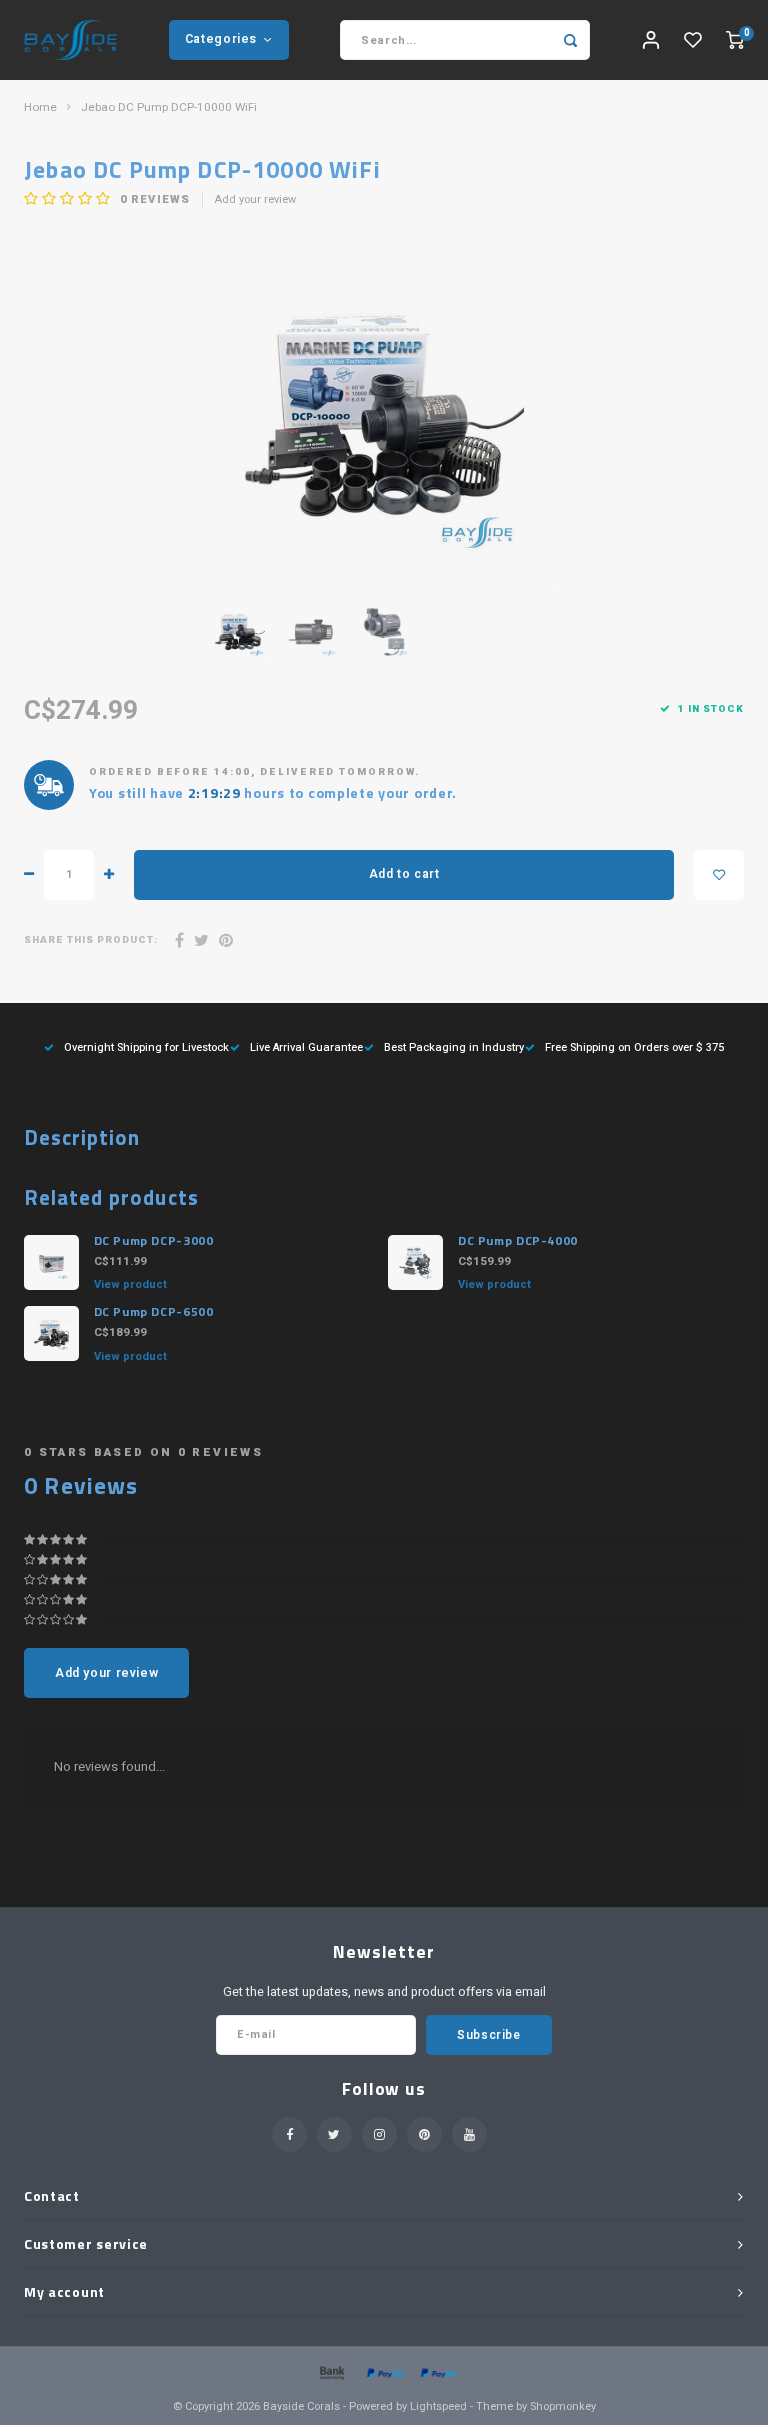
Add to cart (404, 874)
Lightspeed (438, 2406)
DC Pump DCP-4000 (518, 1241)
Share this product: (91, 940)
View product (130, 1284)
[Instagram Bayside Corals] (379, 2134)
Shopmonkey (563, 2406)
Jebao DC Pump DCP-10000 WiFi (169, 108)
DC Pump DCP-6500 (154, 1312)
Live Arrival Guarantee (306, 1047)
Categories (221, 39)
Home (40, 108)
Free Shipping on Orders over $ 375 (634, 1047)
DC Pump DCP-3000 (154, 1241)
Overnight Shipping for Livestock (146, 1047)
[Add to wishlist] (719, 875)
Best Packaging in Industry (454, 1047)
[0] (735, 40)
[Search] (570, 40)
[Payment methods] (331, 2372)
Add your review (255, 200)
